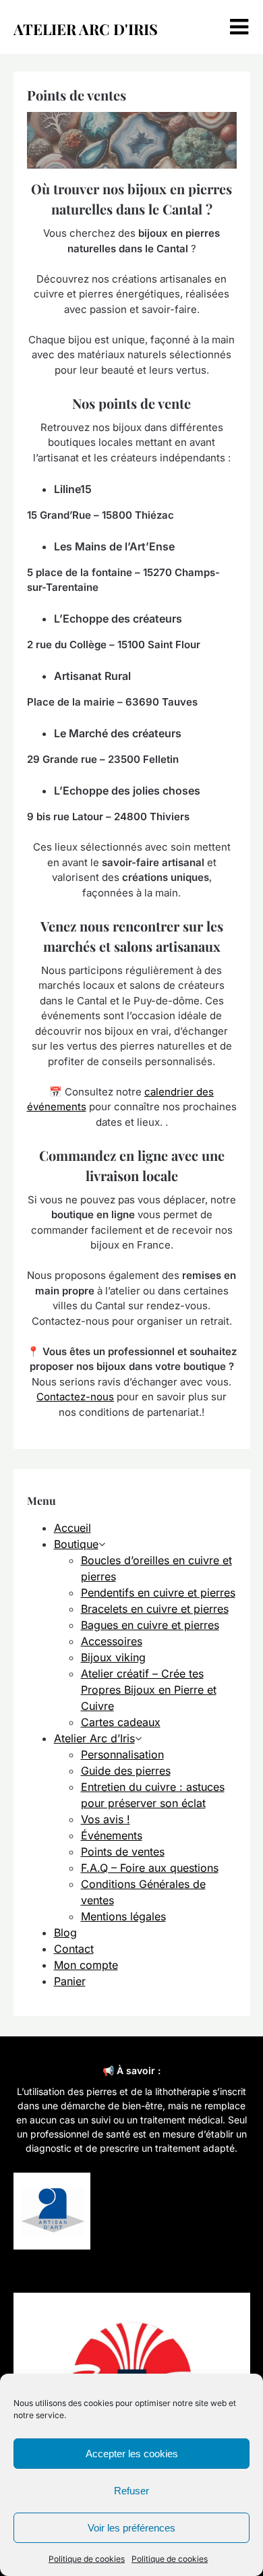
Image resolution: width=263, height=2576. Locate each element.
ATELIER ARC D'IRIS (86, 29)
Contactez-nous (75, 1397)
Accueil (72, 1528)
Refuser (131, 2491)
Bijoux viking (113, 1657)
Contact (74, 1949)
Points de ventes (123, 1852)
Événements (112, 1835)
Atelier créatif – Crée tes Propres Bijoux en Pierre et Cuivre (149, 1690)
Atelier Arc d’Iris (94, 1738)
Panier (70, 1981)
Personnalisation (122, 1754)
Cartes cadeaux (121, 1722)
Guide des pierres (126, 1771)
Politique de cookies (87, 2559)
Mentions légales (123, 1916)
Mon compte (86, 1965)
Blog (65, 1933)
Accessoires (112, 1641)
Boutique (76, 1544)
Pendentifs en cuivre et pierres (158, 1593)
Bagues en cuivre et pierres (150, 1625)
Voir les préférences (131, 2528)
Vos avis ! (106, 1819)
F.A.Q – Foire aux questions (150, 1868)
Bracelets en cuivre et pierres (155, 1609)
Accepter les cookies (132, 2454)
